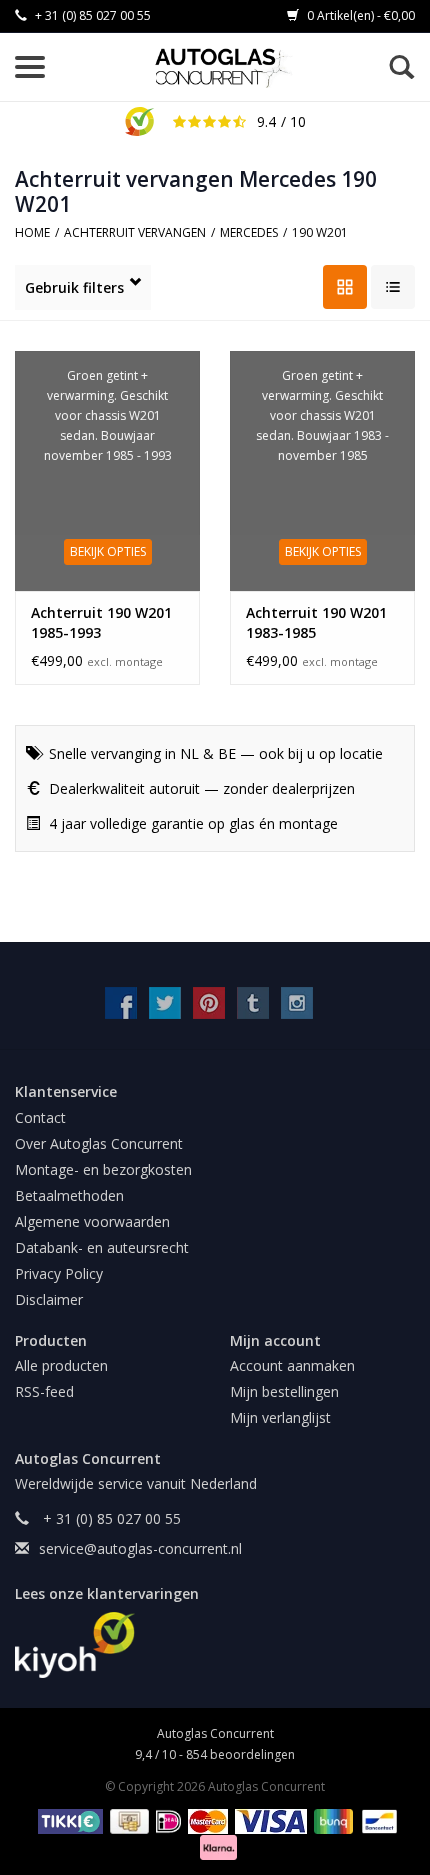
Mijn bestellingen (284, 1391)
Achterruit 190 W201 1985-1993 (101, 622)
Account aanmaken (292, 1365)
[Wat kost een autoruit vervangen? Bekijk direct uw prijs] (224, 68)
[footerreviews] (215, 1645)
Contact (40, 1117)
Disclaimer (49, 1299)
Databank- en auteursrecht (102, 1247)
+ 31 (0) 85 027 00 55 (91, 15)
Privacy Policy (59, 1273)
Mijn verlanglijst (280, 1417)
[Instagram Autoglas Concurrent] (297, 1003)
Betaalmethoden (69, 1195)
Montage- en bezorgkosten (103, 1169)
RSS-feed (44, 1391)
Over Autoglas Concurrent (99, 1143)
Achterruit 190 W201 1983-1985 (316, 622)
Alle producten (61, 1365)
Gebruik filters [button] (74, 287)
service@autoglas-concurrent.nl (140, 1548)
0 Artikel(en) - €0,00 (359, 15)
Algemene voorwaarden (92, 1221)
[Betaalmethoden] (67, 1819)
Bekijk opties (108, 551)
